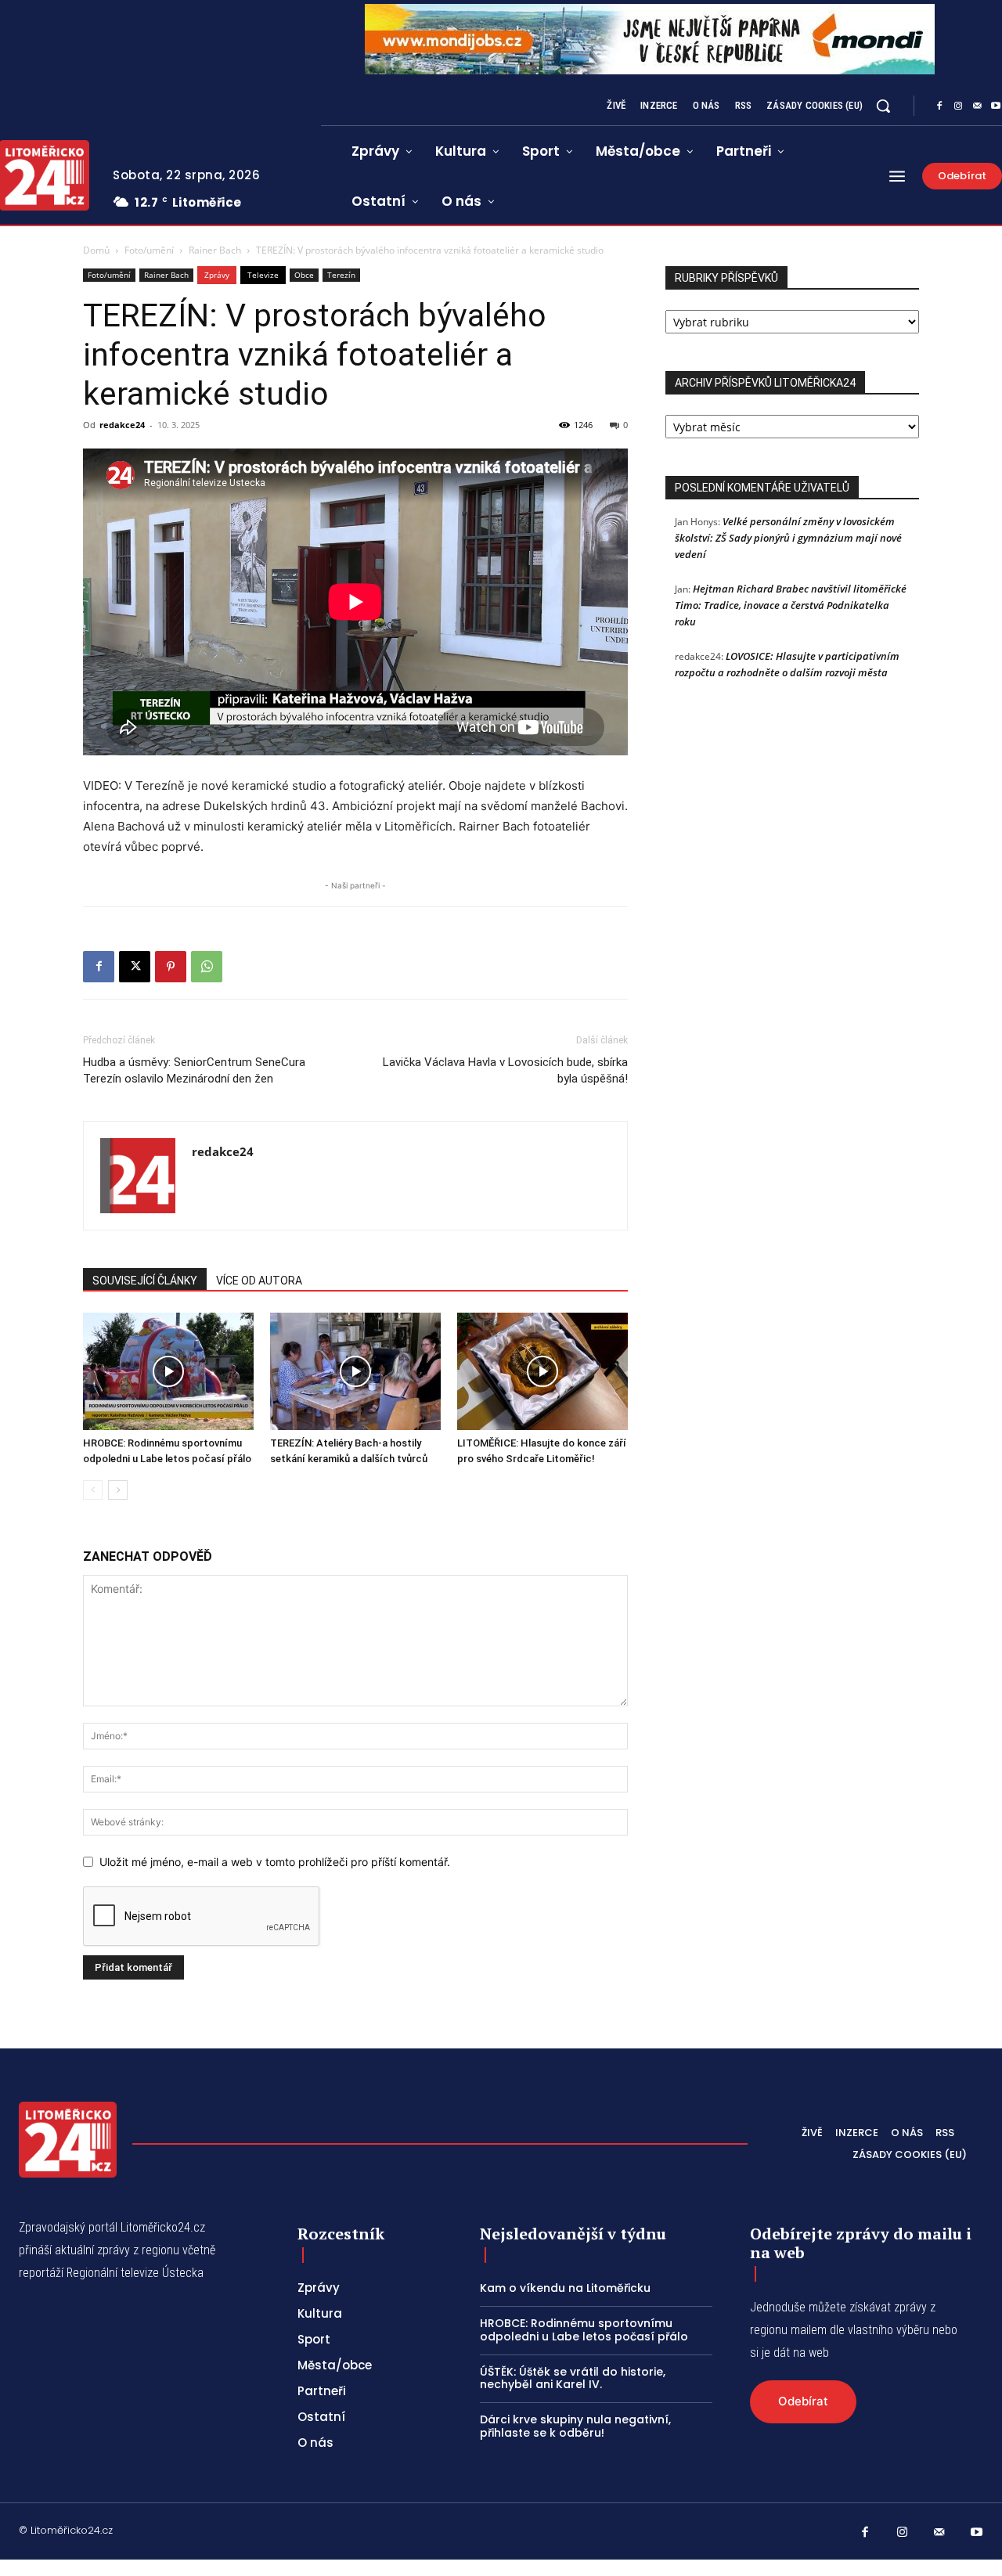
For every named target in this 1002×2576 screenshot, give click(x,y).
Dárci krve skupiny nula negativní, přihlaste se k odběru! (575, 2426)
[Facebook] (939, 106)
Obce (304, 275)
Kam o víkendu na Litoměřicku (565, 2288)
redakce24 (122, 425)
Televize (263, 275)
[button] (883, 106)
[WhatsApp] (207, 967)
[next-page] (118, 1490)
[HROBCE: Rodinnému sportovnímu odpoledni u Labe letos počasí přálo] (168, 1371)
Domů (96, 250)
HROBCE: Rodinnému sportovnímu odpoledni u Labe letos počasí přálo (584, 2330)
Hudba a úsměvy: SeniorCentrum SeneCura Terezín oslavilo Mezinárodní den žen (194, 1070)
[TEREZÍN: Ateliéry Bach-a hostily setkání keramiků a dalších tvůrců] (355, 1371)
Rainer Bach (215, 250)
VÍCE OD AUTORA (259, 1281)
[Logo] (68, 2140)
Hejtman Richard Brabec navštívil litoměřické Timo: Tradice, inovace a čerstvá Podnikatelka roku (791, 605)
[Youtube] (977, 2533)
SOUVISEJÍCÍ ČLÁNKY (145, 1281)
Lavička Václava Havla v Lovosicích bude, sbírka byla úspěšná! (505, 1070)
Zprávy (217, 275)
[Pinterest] (171, 967)
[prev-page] (93, 1490)
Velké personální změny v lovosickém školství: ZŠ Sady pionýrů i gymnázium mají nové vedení (788, 538)
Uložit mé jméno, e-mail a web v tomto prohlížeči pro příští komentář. (275, 1862)
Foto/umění (149, 250)
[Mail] (977, 106)
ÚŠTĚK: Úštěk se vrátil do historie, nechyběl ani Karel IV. (573, 2378)
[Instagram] (958, 106)
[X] (135, 967)
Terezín (341, 275)
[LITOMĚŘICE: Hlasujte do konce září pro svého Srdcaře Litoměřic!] (542, 1371)
